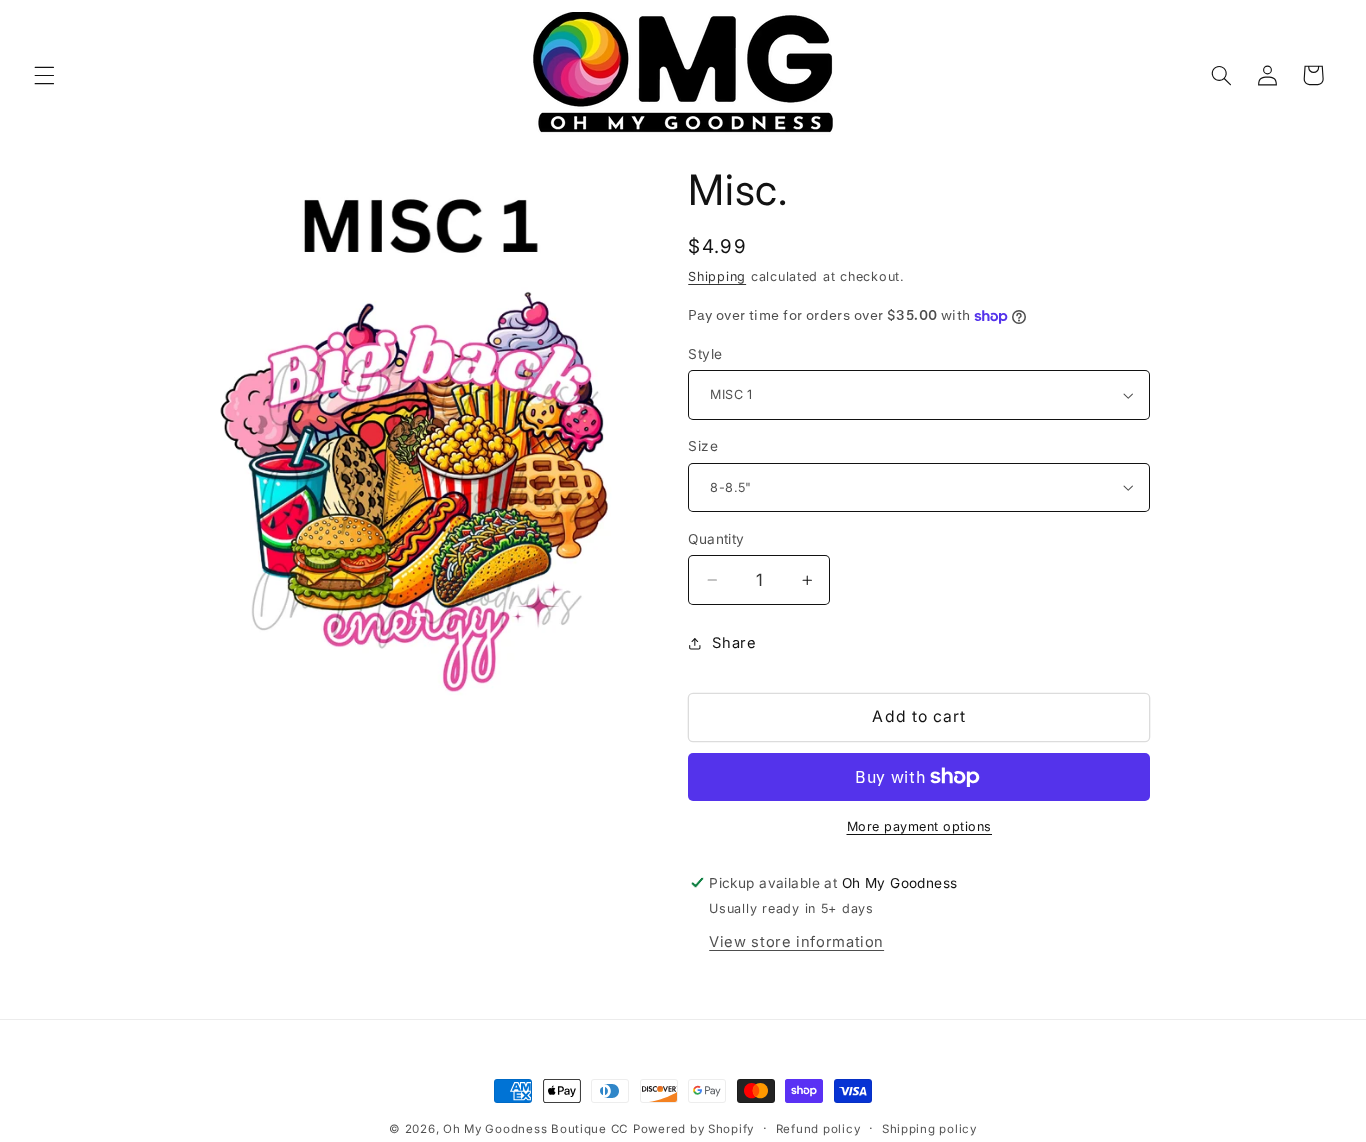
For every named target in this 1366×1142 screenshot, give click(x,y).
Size (703, 446)
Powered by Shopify (693, 1129)
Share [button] (734, 643)
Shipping (717, 276)
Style (705, 354)
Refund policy (818, 1129)
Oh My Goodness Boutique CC (535, 1129)
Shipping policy (929, 1129)
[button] (44, 75)
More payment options (920, 826)
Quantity (716, 539)
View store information (796, 942)
